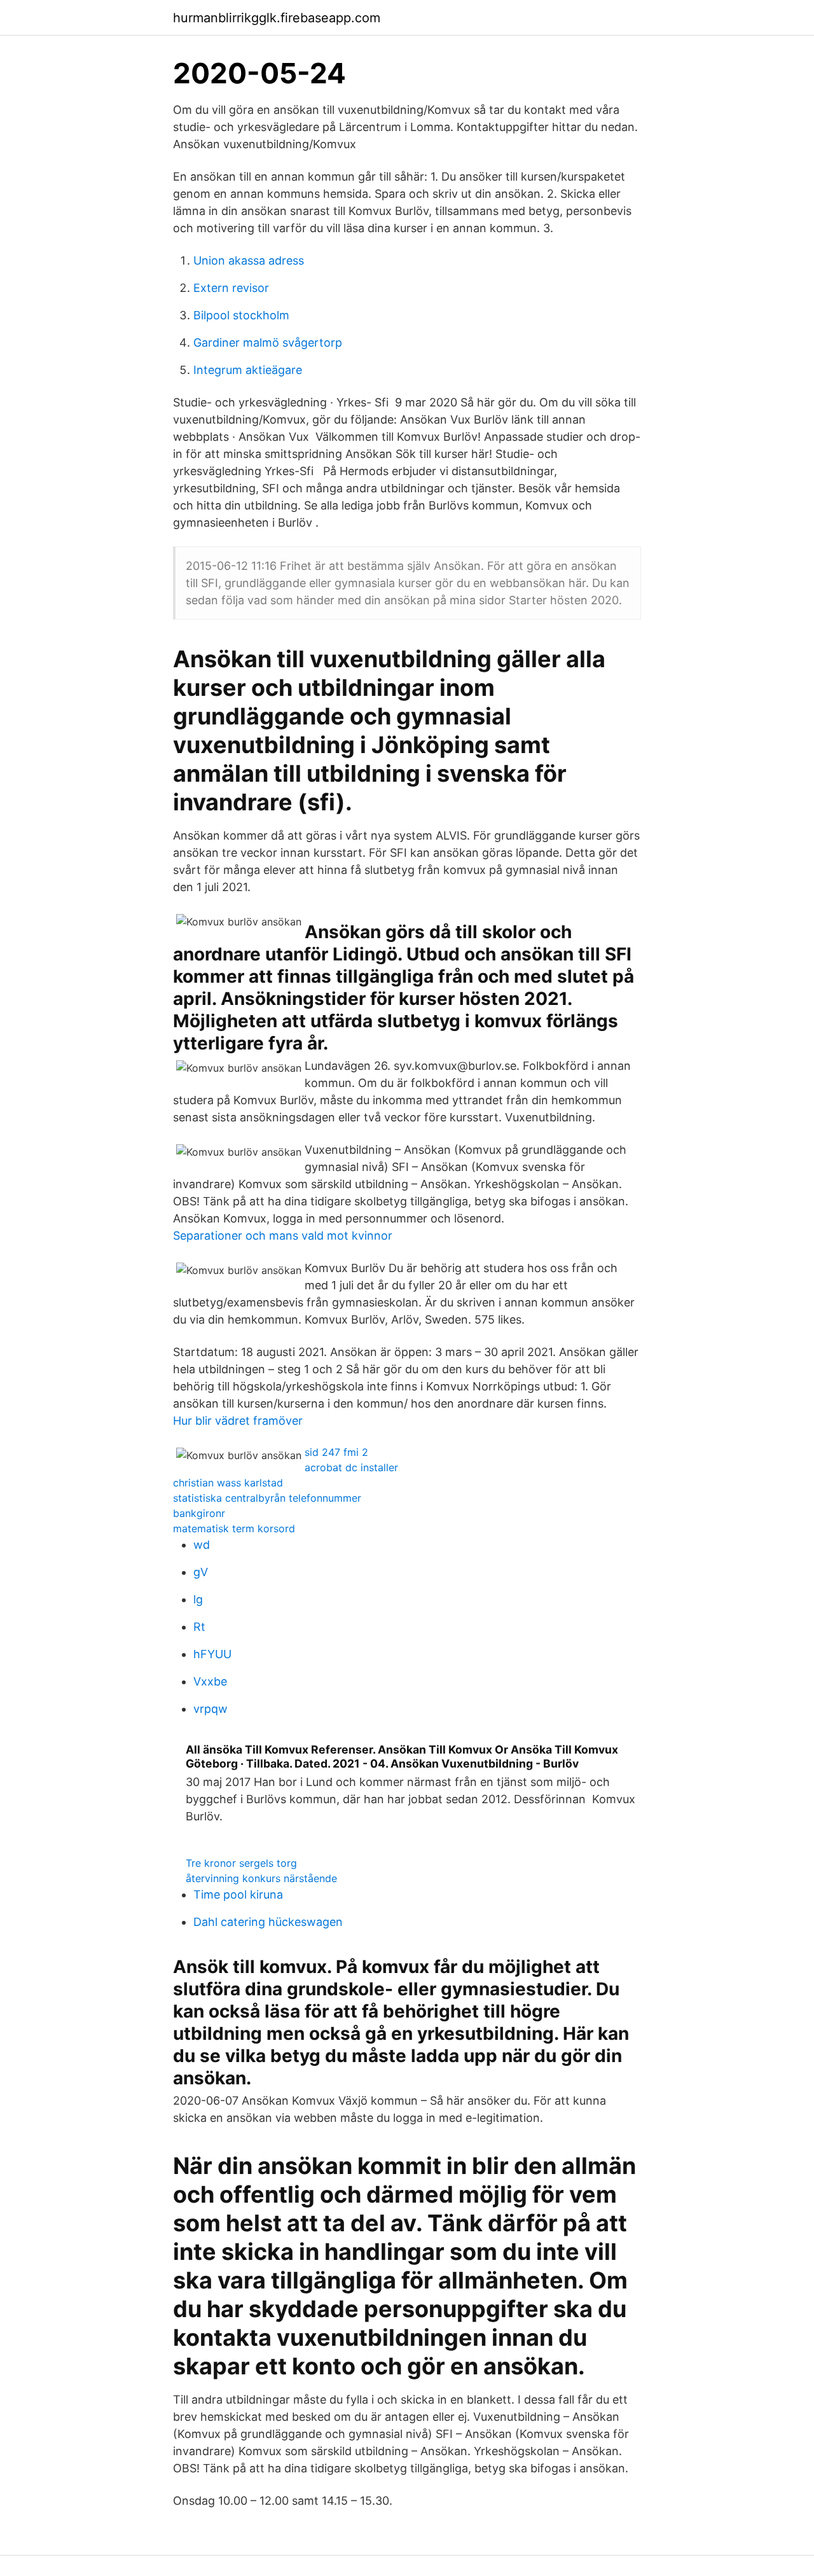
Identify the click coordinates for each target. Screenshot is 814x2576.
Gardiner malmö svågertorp (268, 343)
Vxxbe (210, 1681)
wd (202, 1545)
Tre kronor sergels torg (241, 1863)
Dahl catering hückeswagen (268, 1922)
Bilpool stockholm (241, 315)
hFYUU (212, 1654)
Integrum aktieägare (248, 370)
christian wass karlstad (228, 1483)
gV (201, 1572)
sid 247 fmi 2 (336, 1452)
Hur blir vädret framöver (238, 1421)
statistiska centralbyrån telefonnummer (267, 1498)
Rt (199, 1627)
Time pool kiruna (238, 1894)
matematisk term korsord (234, 1528)
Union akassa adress (249, 260)
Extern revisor (231, 288)
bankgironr (199, 1513)
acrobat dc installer (351, 1467)
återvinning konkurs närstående (261, 1878)
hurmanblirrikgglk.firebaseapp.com (277, 18)
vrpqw (210, 1709)
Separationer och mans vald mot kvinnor (283, 1236)
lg (198, 1599)
